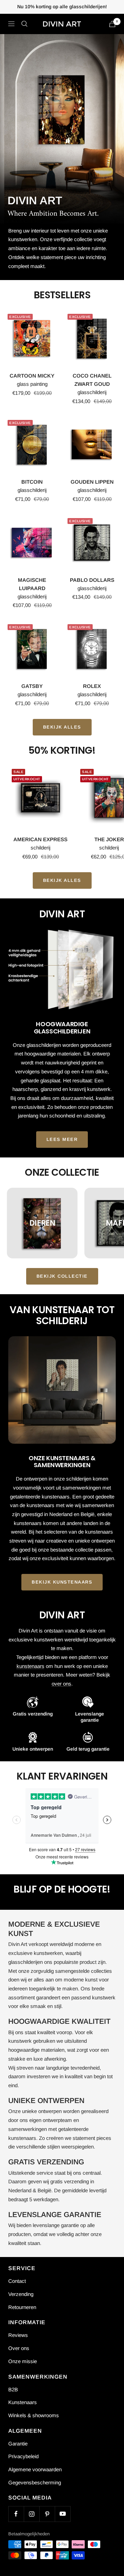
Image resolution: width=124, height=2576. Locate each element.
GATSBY (32, 686)
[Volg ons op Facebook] (16, 2514)
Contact (17, 2281)
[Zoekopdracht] (24, 24)
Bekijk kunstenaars (62, 1582)
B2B (13, 2389)
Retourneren (22, 2307)
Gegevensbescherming (35, 2482)
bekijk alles (62, 727)
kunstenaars (30, 1666)
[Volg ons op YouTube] (63, 2514)
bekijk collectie (62, 1276)
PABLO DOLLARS (92, 580)
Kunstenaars (23, 2402)
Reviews (18, 2335)
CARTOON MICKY (32, 376)
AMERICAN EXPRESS (40, 839)
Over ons (19, 2348)
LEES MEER (62, 1139)
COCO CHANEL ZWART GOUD (92, 380)
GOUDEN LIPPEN (92, 482)
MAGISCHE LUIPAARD (32, 584)
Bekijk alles (62, 880)
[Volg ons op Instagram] (32, 2514)
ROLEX (92, 686)
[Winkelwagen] (112, 24)
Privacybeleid (23, 2456)
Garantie (18, 2444)
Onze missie (23, 2361)
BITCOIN (32, 482)
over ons (61, 1684)
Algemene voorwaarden (35, 2469)
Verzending (21, 2294)
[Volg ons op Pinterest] (47, 2514)
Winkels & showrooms (34, 2415)
